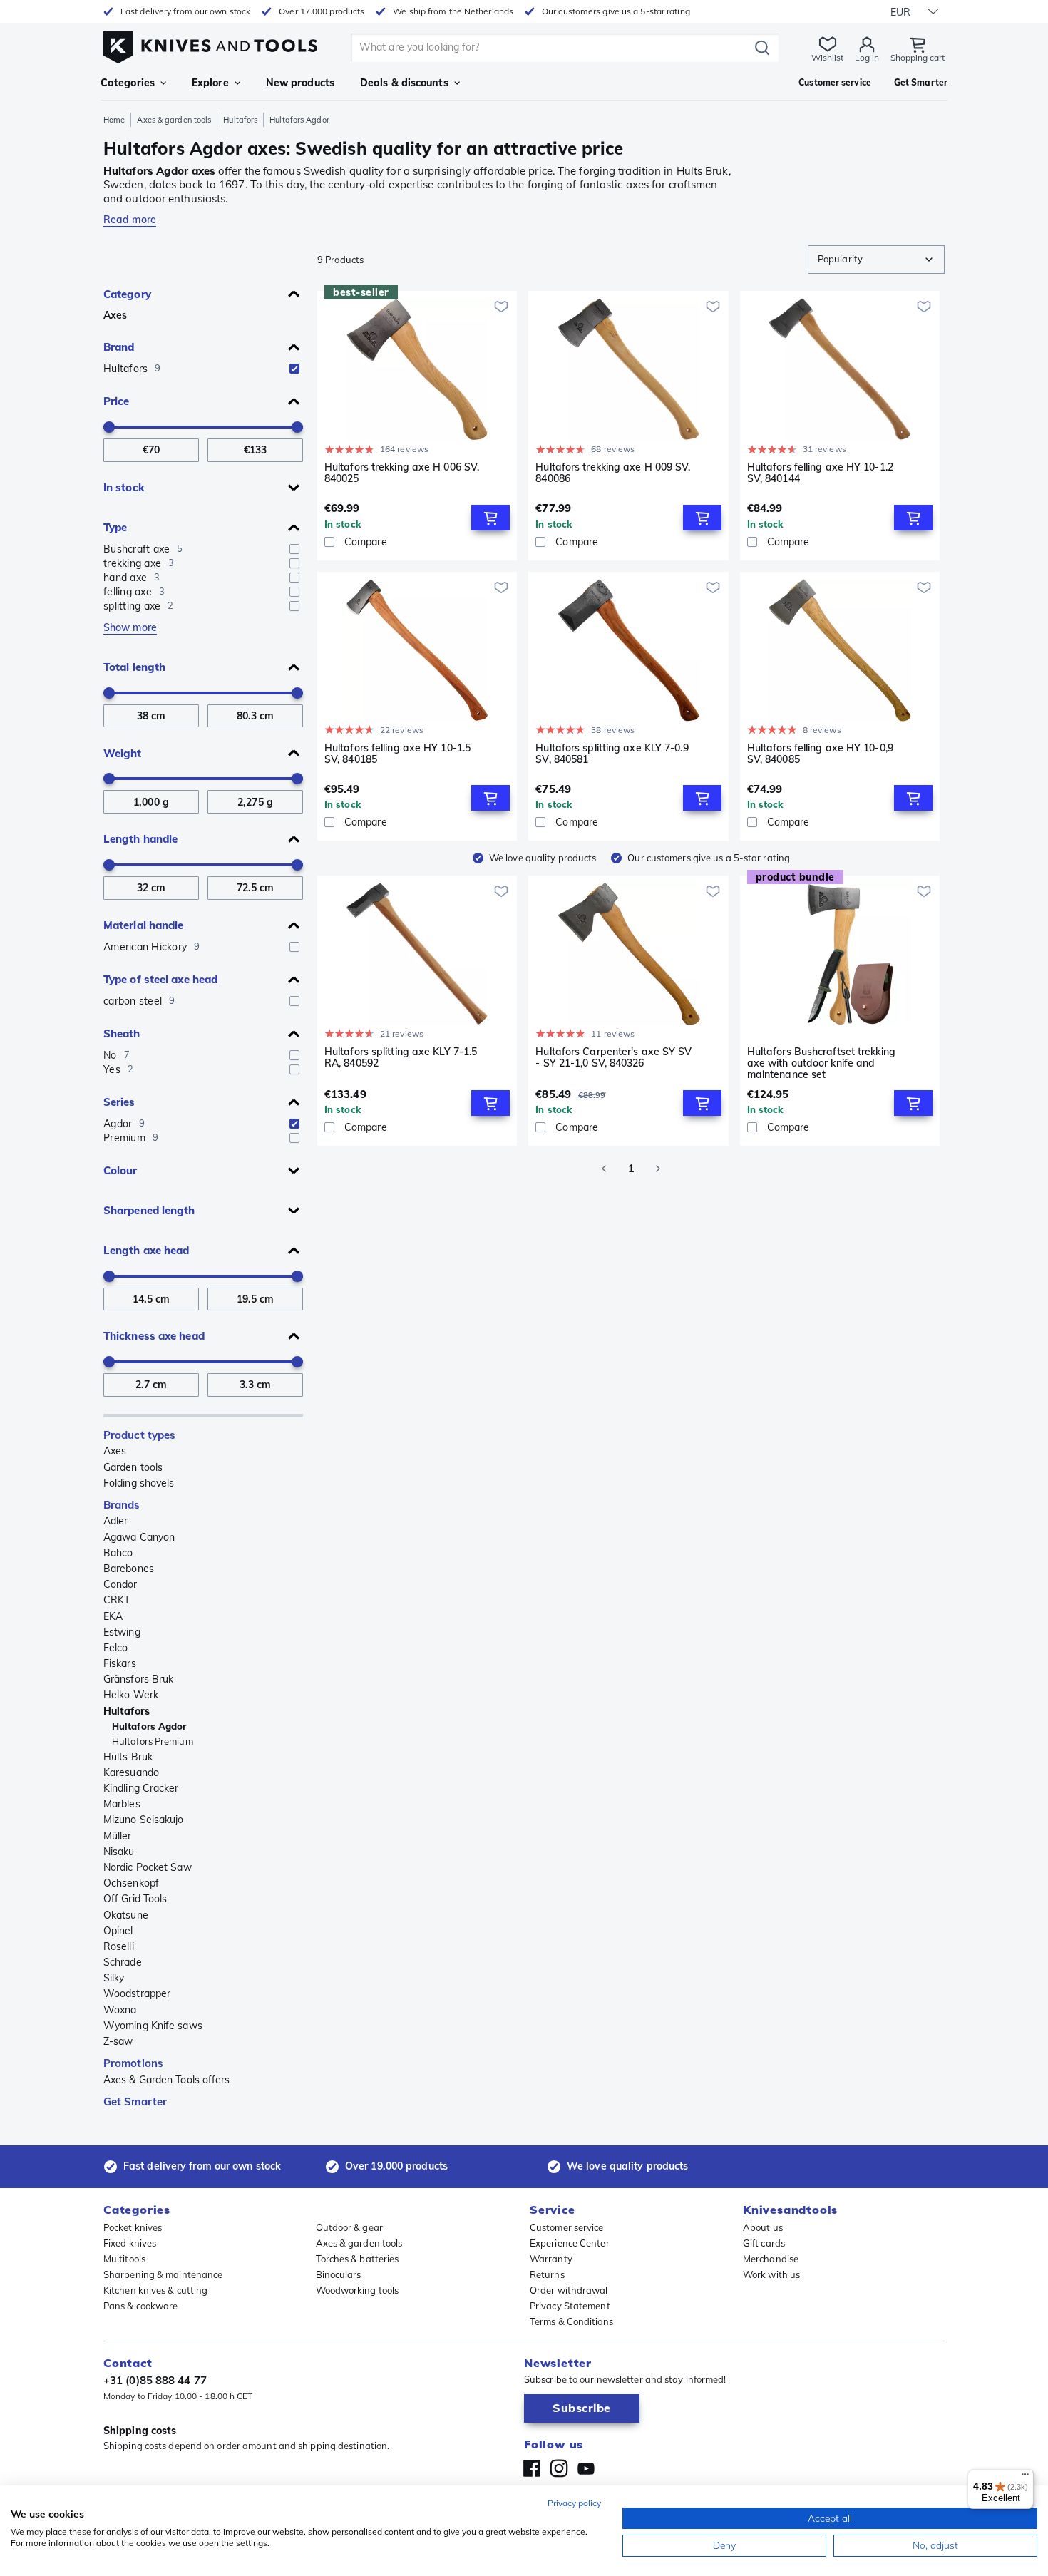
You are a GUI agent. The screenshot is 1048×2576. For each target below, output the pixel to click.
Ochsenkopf (131, 1883)
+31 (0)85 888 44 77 (155, 2380)
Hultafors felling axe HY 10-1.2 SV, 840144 (820, 473)
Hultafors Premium (153, 1741)
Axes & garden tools (174, 120)
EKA (113, 1616)
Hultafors (240, 120)
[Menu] (1025, 2478)
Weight (123, 753)
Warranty (551, 2259)
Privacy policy (574, 2503)
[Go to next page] (658, 1169)
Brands (122, 1505)
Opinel (118, 1931)
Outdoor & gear (349, 2227)
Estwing (122, 1632)
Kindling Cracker (141, 1788)
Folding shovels (139, 1483)
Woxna (120, 2010)
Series (119, 1102)
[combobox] (876, 260)
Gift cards (764, 2243)
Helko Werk (131, 1695)
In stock (124, 487)
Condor (120, 1584)
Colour (120, 1170)
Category (127, 294)
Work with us (771, 2274)
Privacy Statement (570, 2306)
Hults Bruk (128, 1757)
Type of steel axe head (160, 979)
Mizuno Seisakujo (144, 1820)
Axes (115, 315)
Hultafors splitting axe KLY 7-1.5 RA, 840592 (401, 1058)
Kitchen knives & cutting (155, 2290)
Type (115, 527)
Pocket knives (133, 2227)
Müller (118, 1836)
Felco (116, 1648)
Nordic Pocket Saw (148, 1867)
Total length (134, 667)
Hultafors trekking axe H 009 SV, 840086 (613, 473)
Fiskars (120, 1663)
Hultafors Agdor (149, 1726)
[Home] (210, 44)
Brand (119, 347)
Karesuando (131, 1772)
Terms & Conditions (571, 2321)
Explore (210, 83)
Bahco (118, 1553)
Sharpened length (149, 1210)
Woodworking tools (358, 2290)
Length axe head (147, 1250)
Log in (867, 57)
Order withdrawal (569, 2290)
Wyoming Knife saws (153, 2026)
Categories (128, 83)
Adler (116, 1521)
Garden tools (133, 1467)
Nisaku (119, 1852)
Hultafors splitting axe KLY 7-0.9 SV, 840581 (612, 754)
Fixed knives (130, 2243)
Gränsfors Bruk (138, 1679)
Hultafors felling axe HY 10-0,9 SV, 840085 (820, 754)
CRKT (117, 1600)
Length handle (140, 839)
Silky (114, 1978)
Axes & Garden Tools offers (167, 2080)
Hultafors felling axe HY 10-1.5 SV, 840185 (397, 754)
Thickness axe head (154, 1336)
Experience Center (570, 2243)
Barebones (129, 1569)
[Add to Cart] (490, 518)
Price (117, 401)
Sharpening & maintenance (163, 2274)
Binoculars (339, 2274)
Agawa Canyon (139, 1537)
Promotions (133, 2063)
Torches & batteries (358, 2259)
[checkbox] (294, 369)
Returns (547, 2274)
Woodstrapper (137, 1993)
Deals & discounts (404, 83)
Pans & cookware (141, 2306)
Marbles (122, 1804)
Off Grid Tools (135, 1899)
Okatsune (126, 1915)
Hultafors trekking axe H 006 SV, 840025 (402, 473)
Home (114, 120)
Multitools (124, 2259)
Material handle (144, 925)
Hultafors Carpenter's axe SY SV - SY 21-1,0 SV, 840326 (613, 1058)
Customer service (567, 2227)
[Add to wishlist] (501, 307)
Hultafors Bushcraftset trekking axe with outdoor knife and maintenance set (821, 1063)
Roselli (119, 1946)
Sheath (122, 1033)
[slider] (109, 427)
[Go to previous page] (604, 1169)
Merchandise (771, 2259)
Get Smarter (135, 2102)
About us (763, 2227)
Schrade (123, 1962)
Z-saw (118, 2041)
